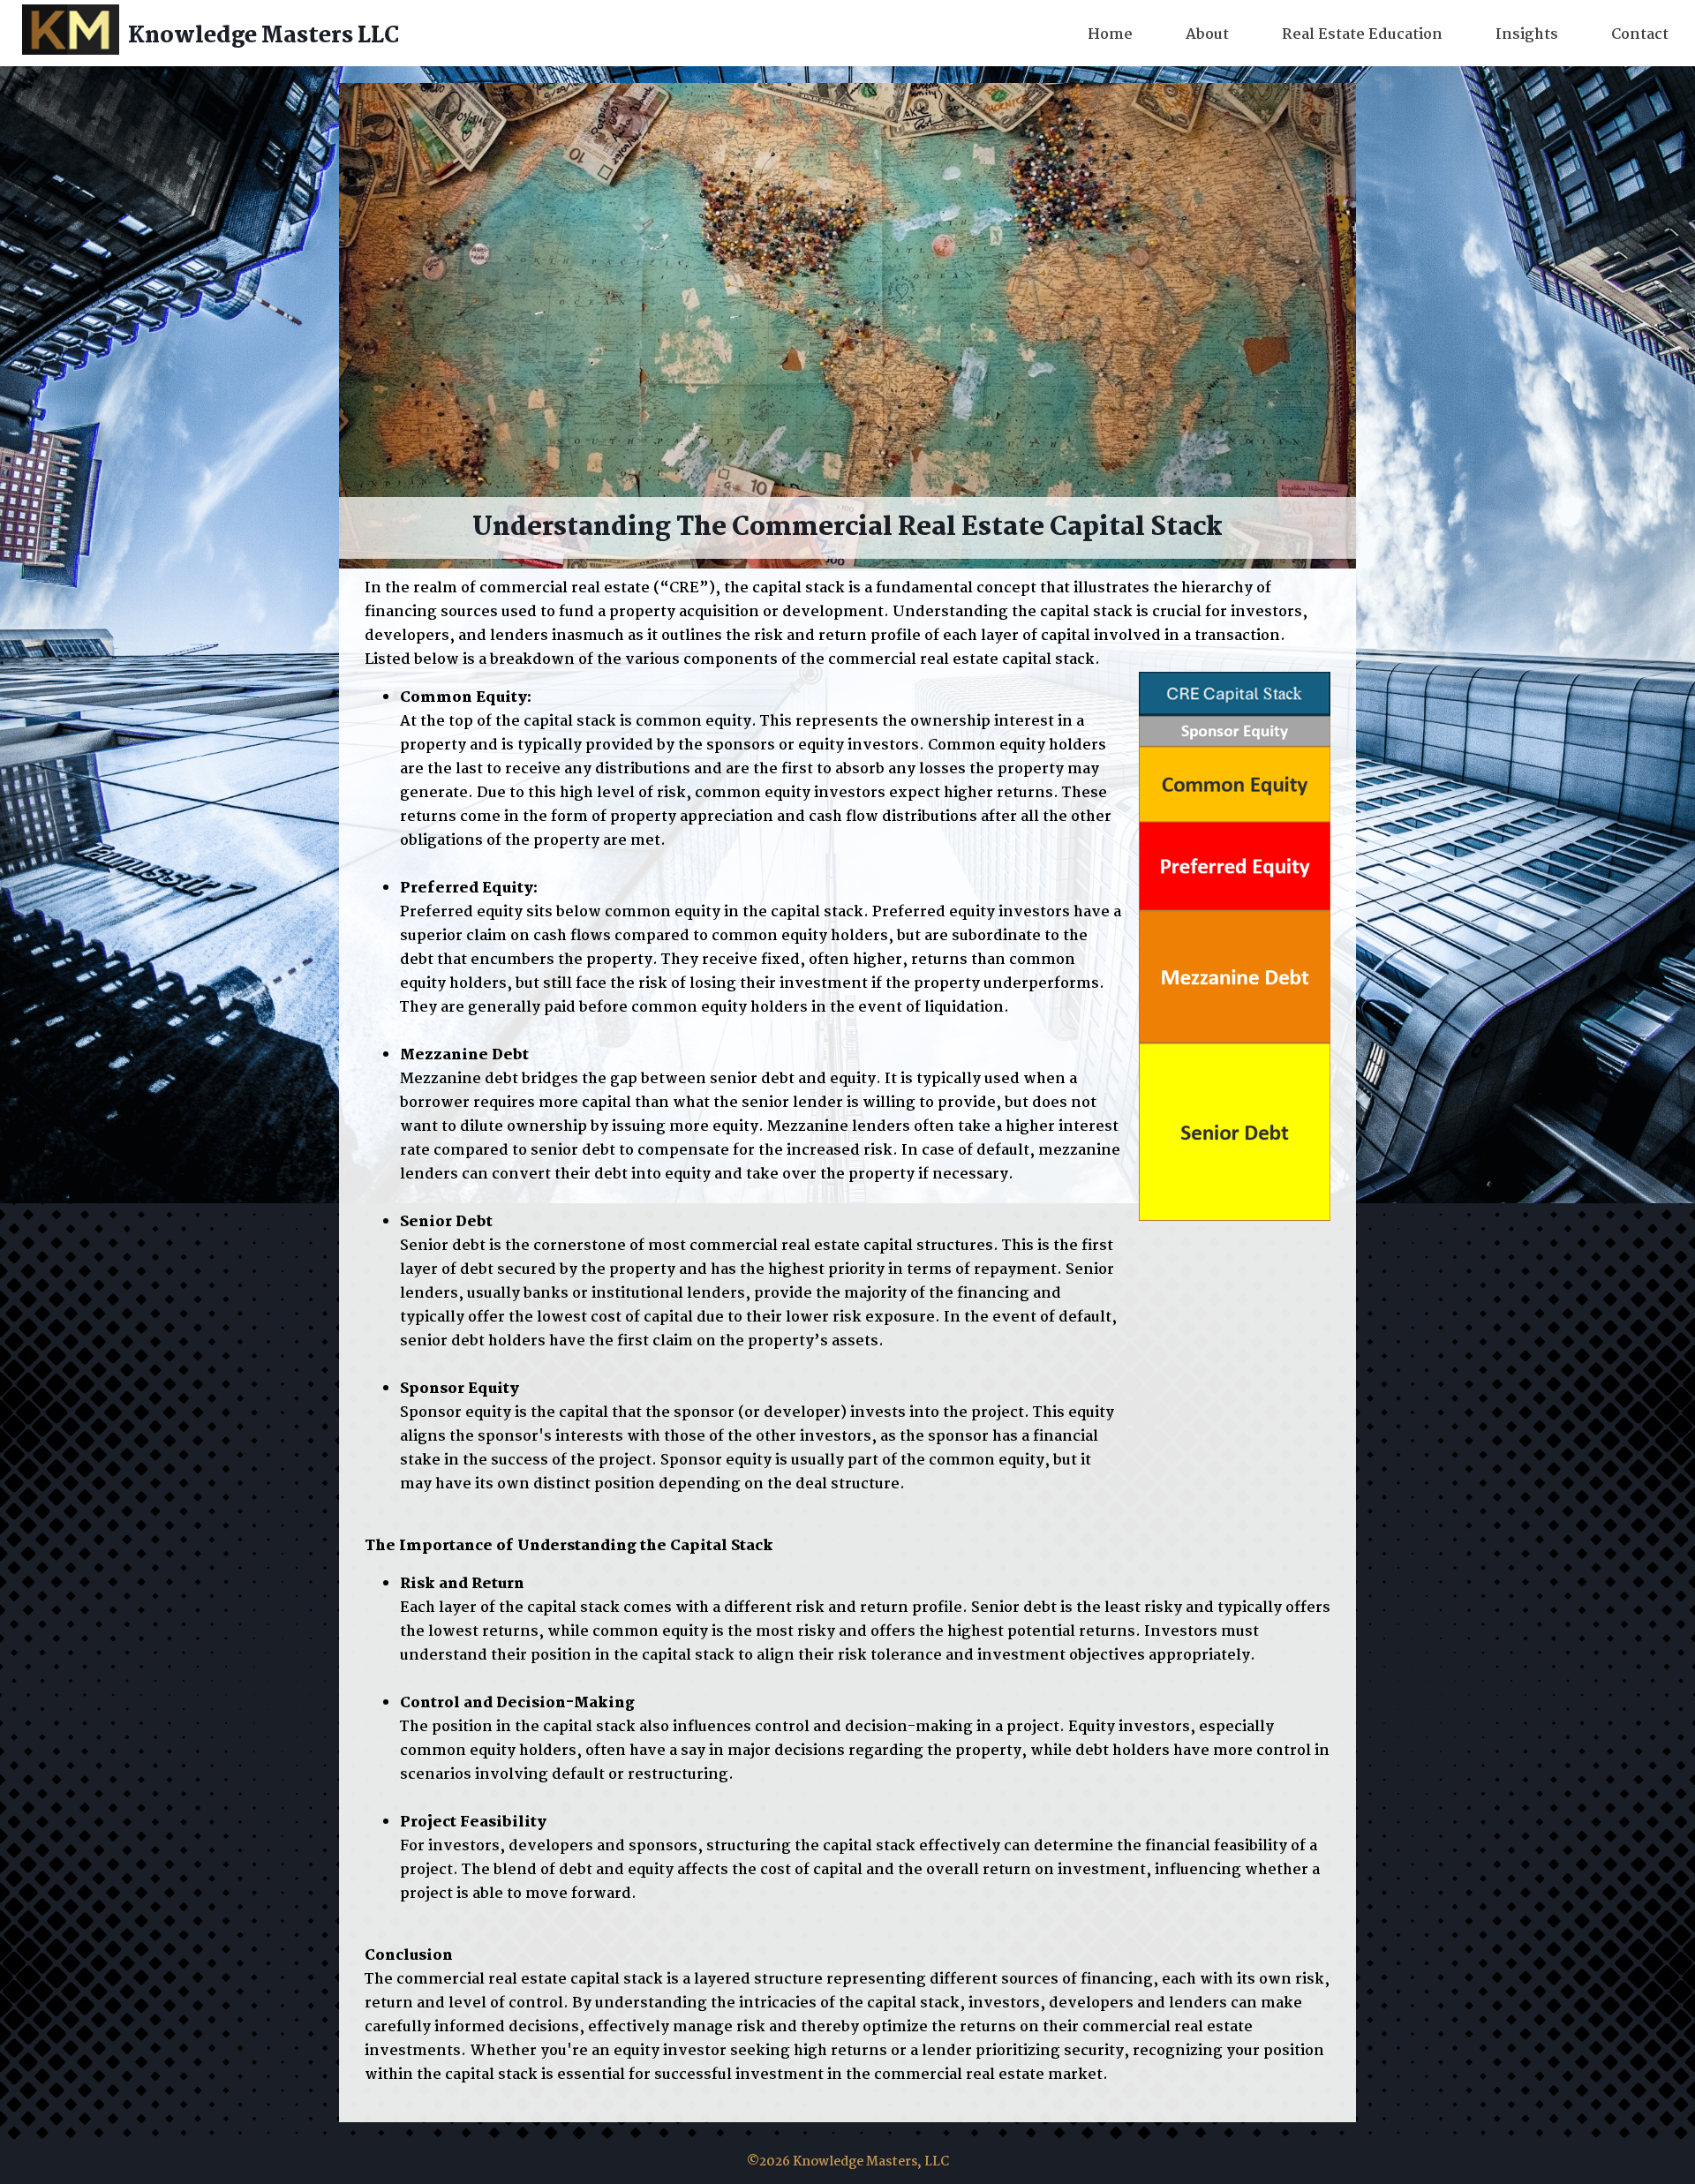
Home (1110, 35)
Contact (1640, 35)
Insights (1527, 35)
